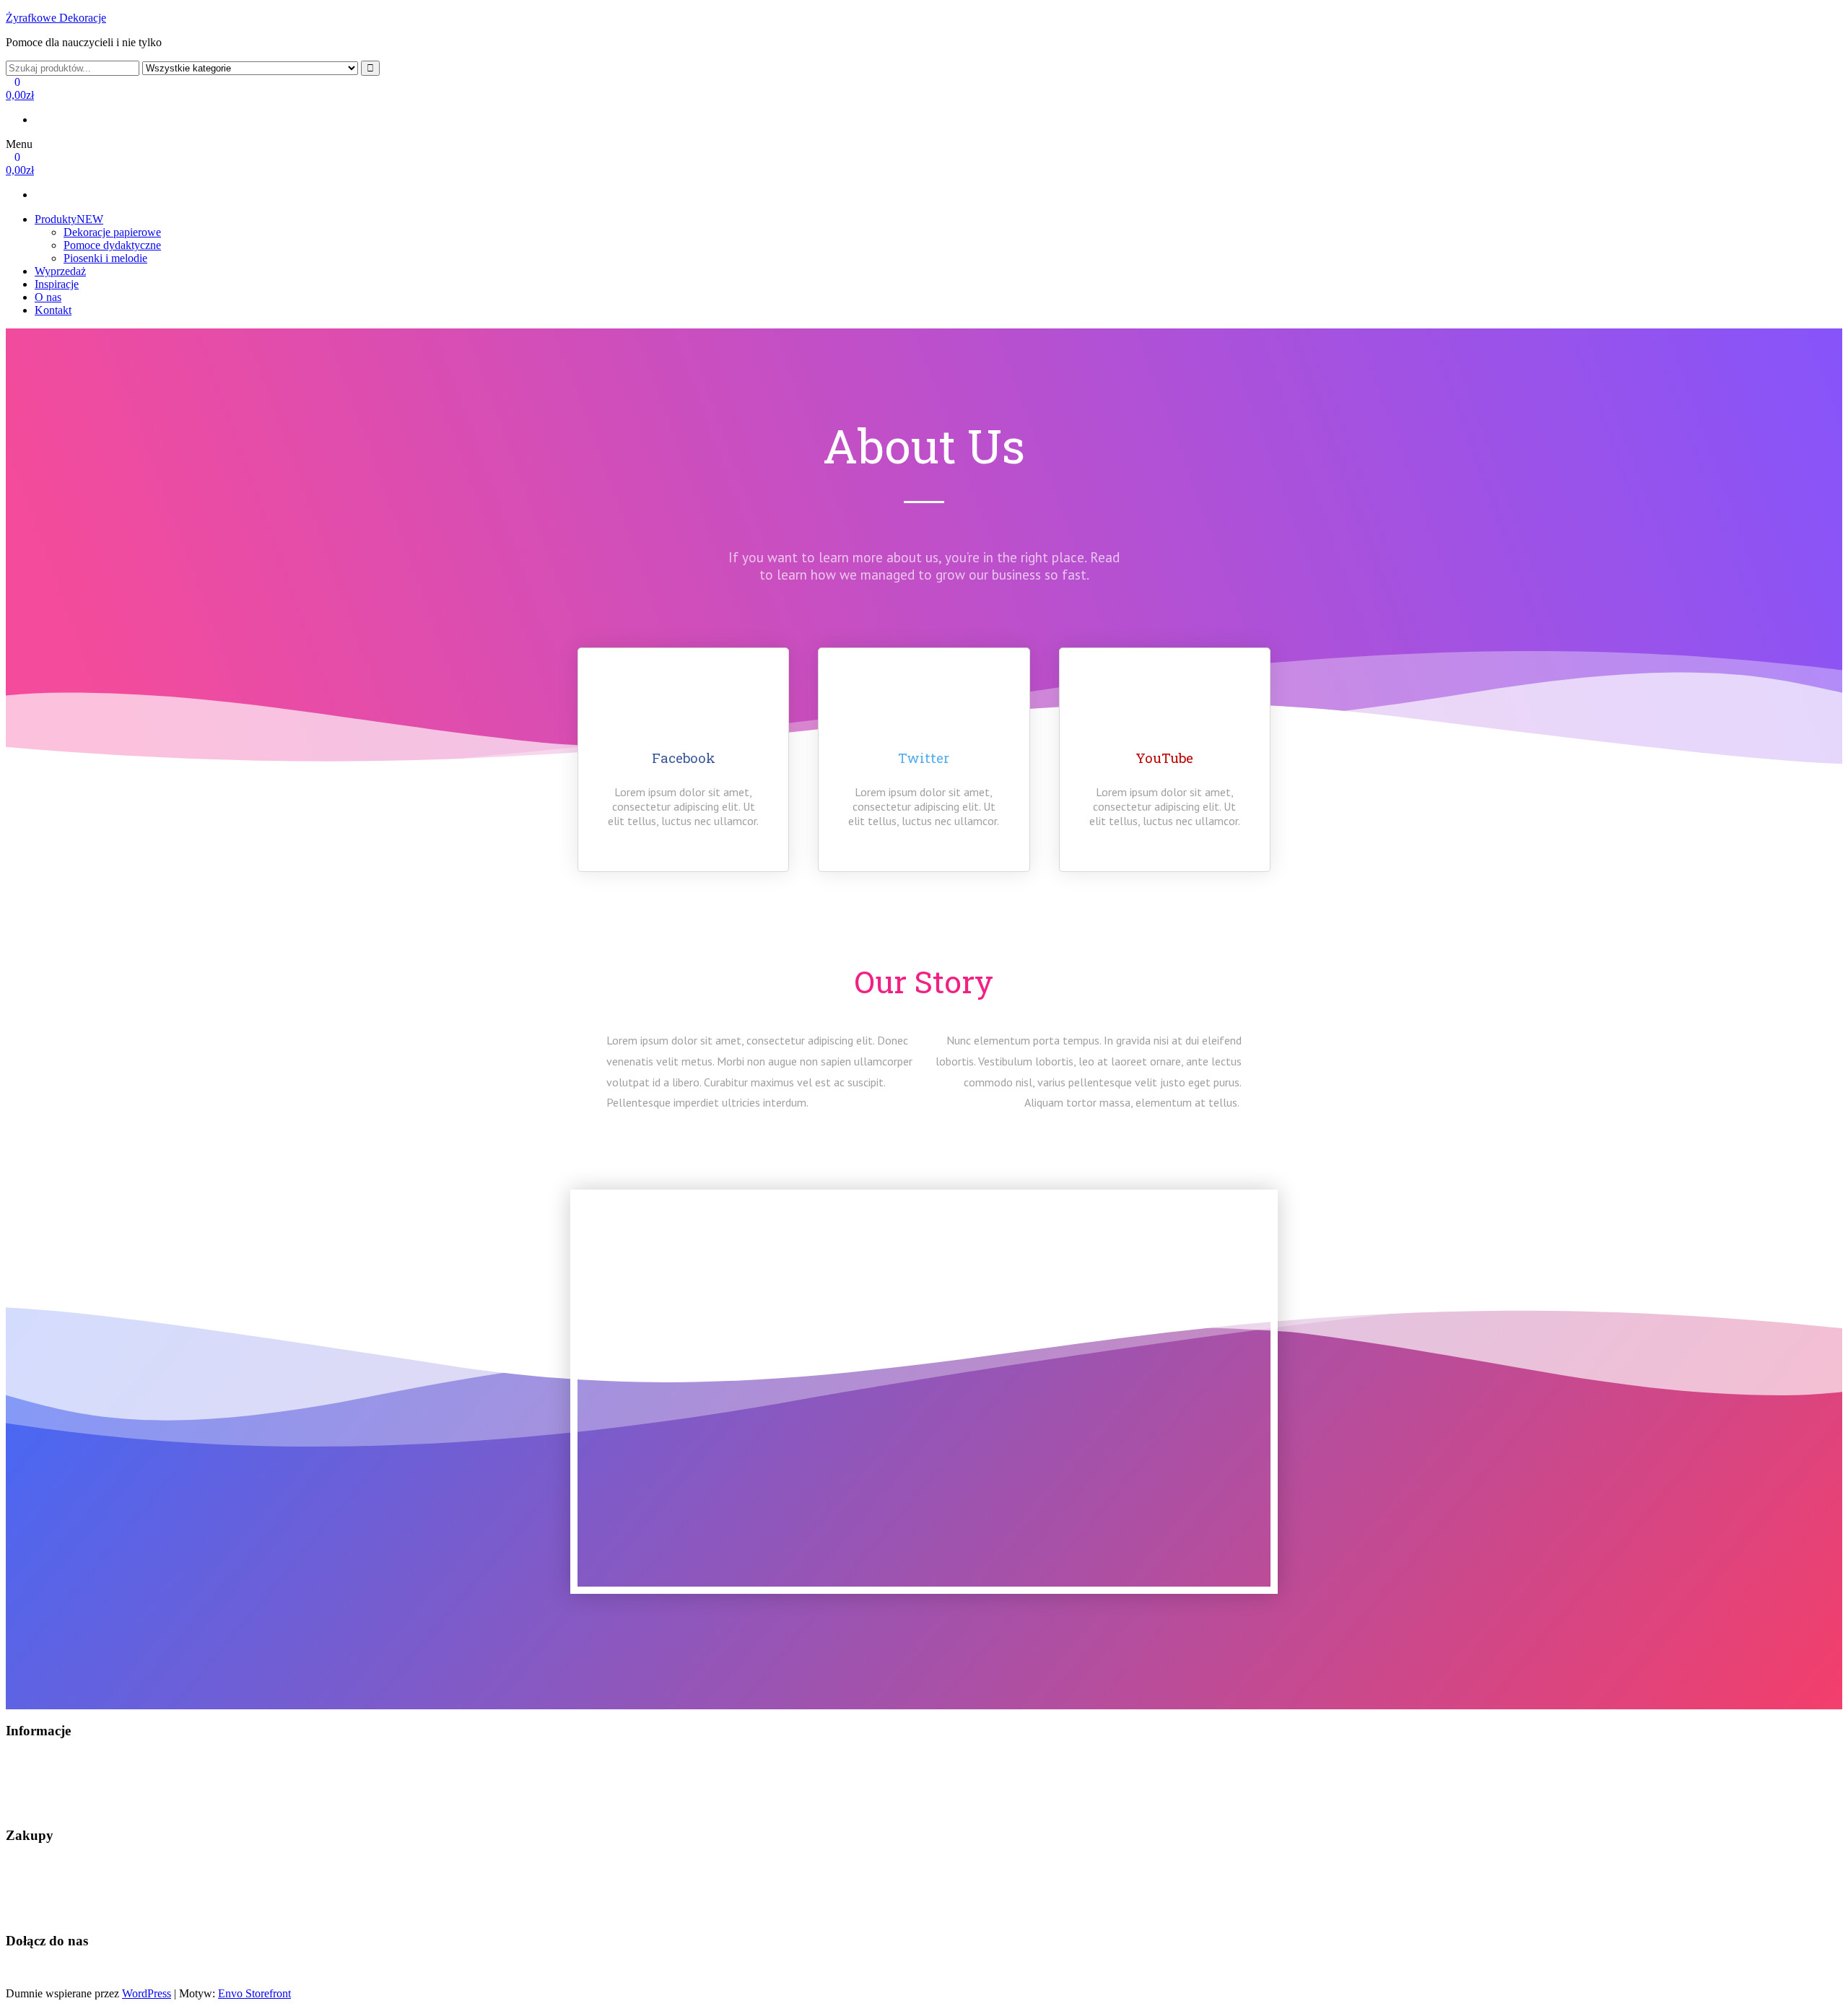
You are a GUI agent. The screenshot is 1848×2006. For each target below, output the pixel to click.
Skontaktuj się (38, 1759)
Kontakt (53, 310)
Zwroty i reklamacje (52, 1913)
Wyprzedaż (60, 271)
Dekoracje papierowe (112, 232)
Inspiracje (57, 284)
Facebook (28, 1969)
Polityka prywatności (54, 1808)
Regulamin (31, 1783)
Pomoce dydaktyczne (112, 245)
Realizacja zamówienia (58, 1863)
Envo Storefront (254, 1993)
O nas (48, 297)
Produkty (69, 219)
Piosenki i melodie (105, 258)
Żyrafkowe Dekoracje (56, 18)
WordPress (147, 1993)
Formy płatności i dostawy (66, 1888)
